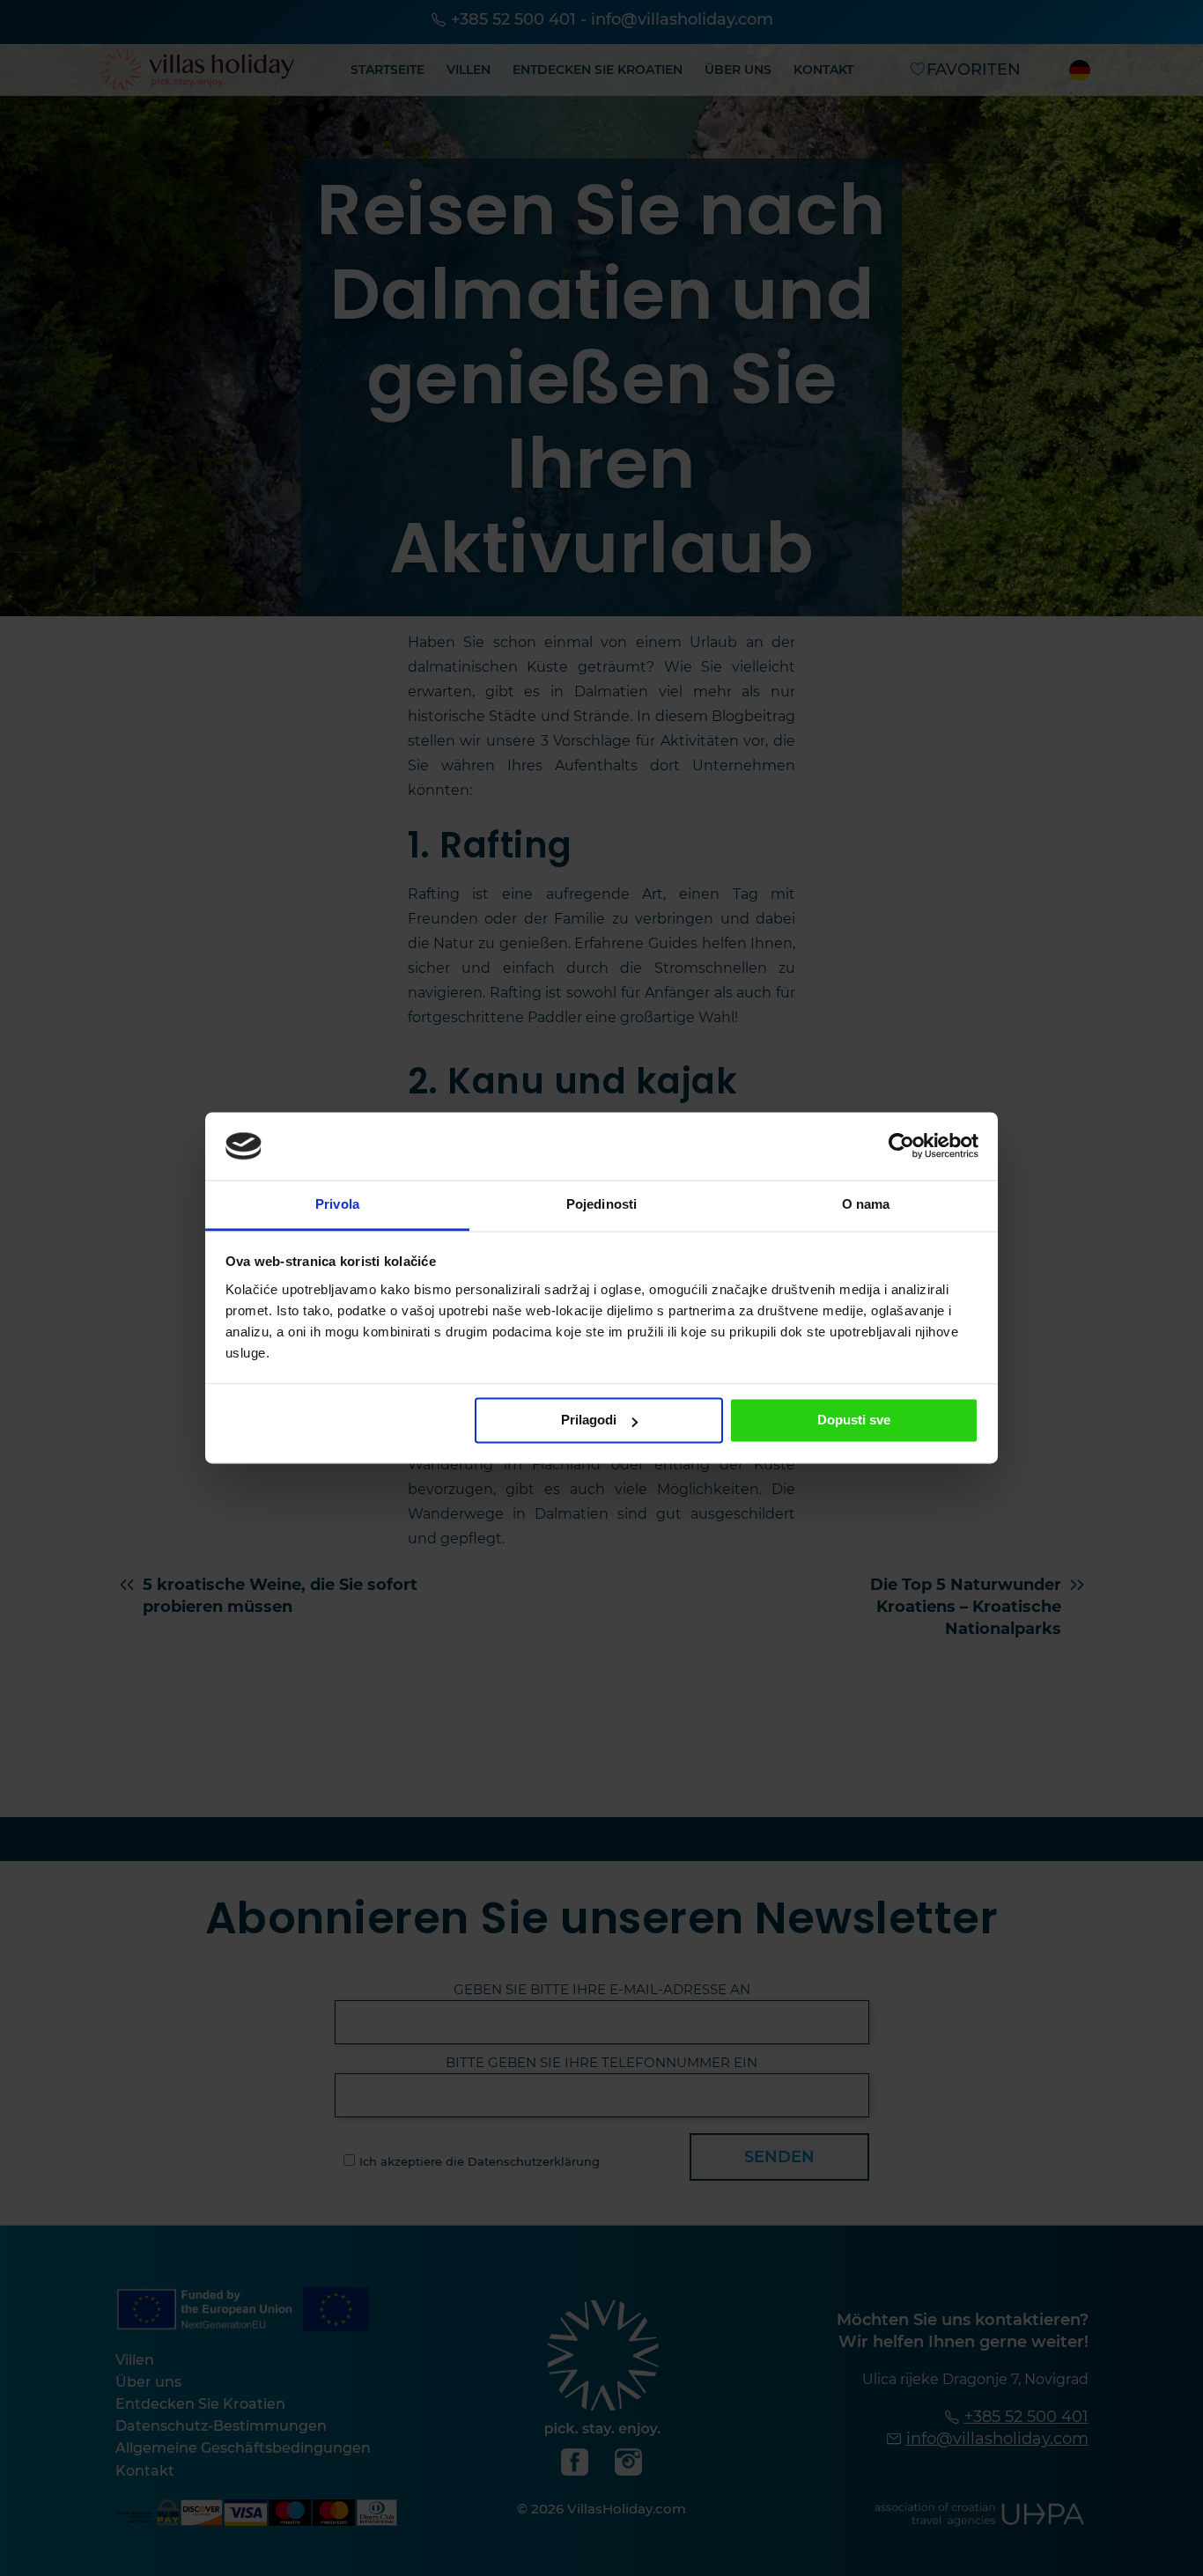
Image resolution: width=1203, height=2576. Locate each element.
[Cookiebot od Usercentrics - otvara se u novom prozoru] (901, 1146)
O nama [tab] (866, 1204)
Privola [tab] (337, 1204)
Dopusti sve (854, 1420)
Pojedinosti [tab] (601, 1204)
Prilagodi (589, 1420)
